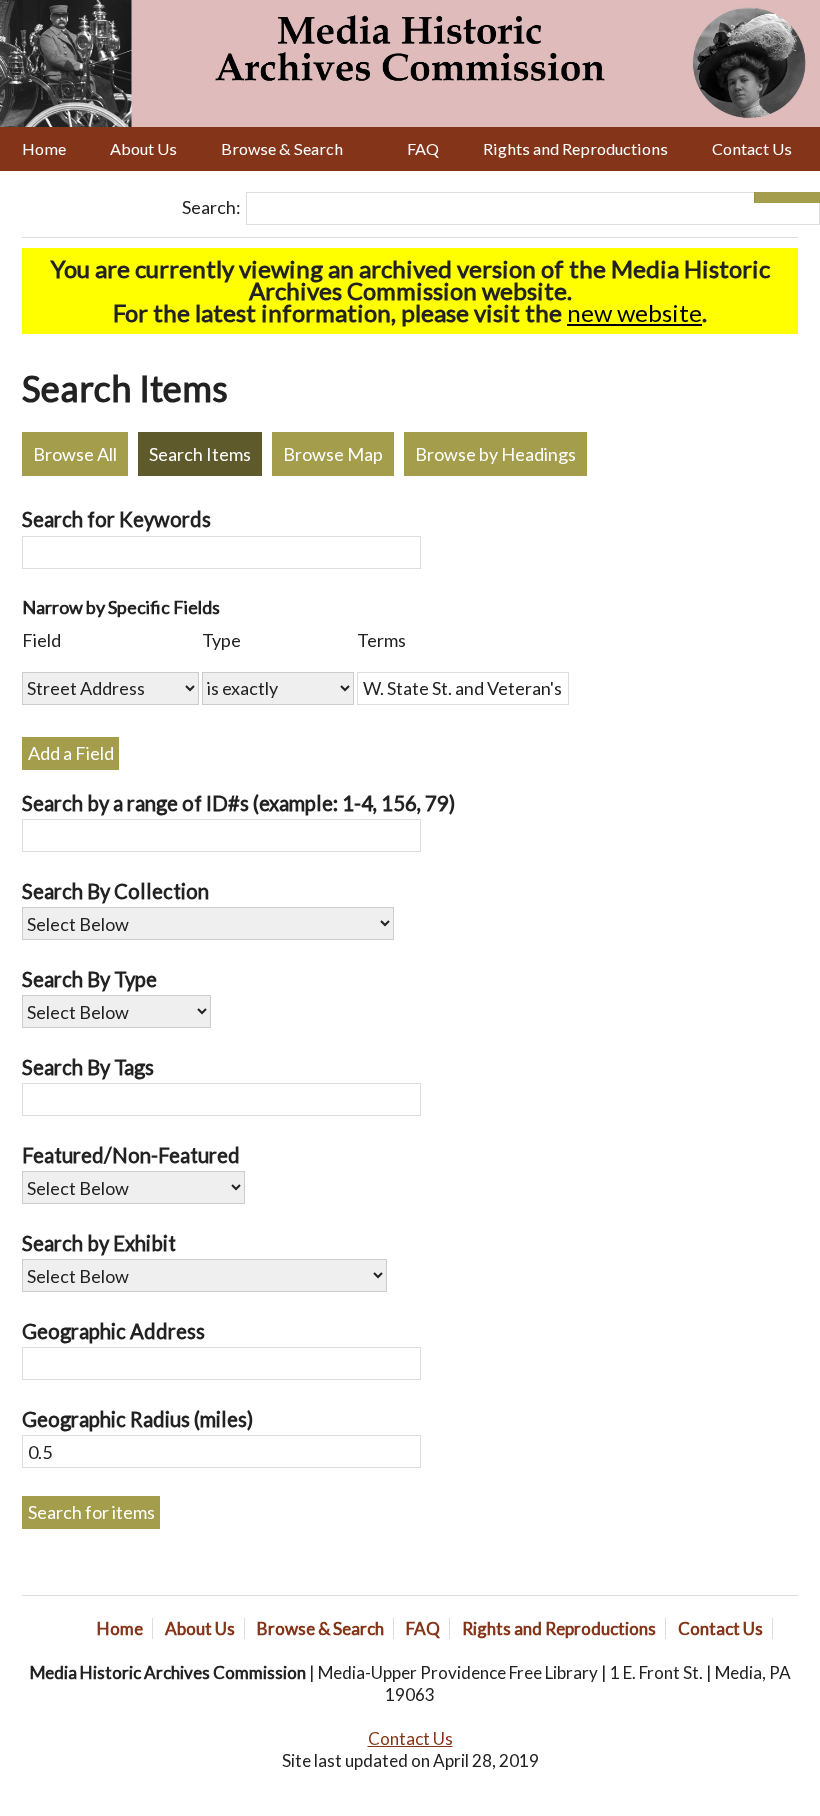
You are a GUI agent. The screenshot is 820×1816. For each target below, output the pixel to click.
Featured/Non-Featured (131, 1155)
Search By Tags (88, 1067)
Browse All (75, 454)
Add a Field (71, 753)
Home (44, 148)
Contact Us (752, 148)
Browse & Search (282, 148)
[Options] (770, 197)
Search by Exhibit (99, 1243)
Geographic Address (113, 1331)
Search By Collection (115, 891)
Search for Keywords (116, 519)
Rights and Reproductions (575, 148)
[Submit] (803, 197)
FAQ (423, 148)
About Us (143, 148)
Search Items (200, 454)
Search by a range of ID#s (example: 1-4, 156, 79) (238, 803)
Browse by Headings (495, 454)
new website (634, 312)
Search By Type (89, 979)
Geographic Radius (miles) (137, 1419)
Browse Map (333, 454)
